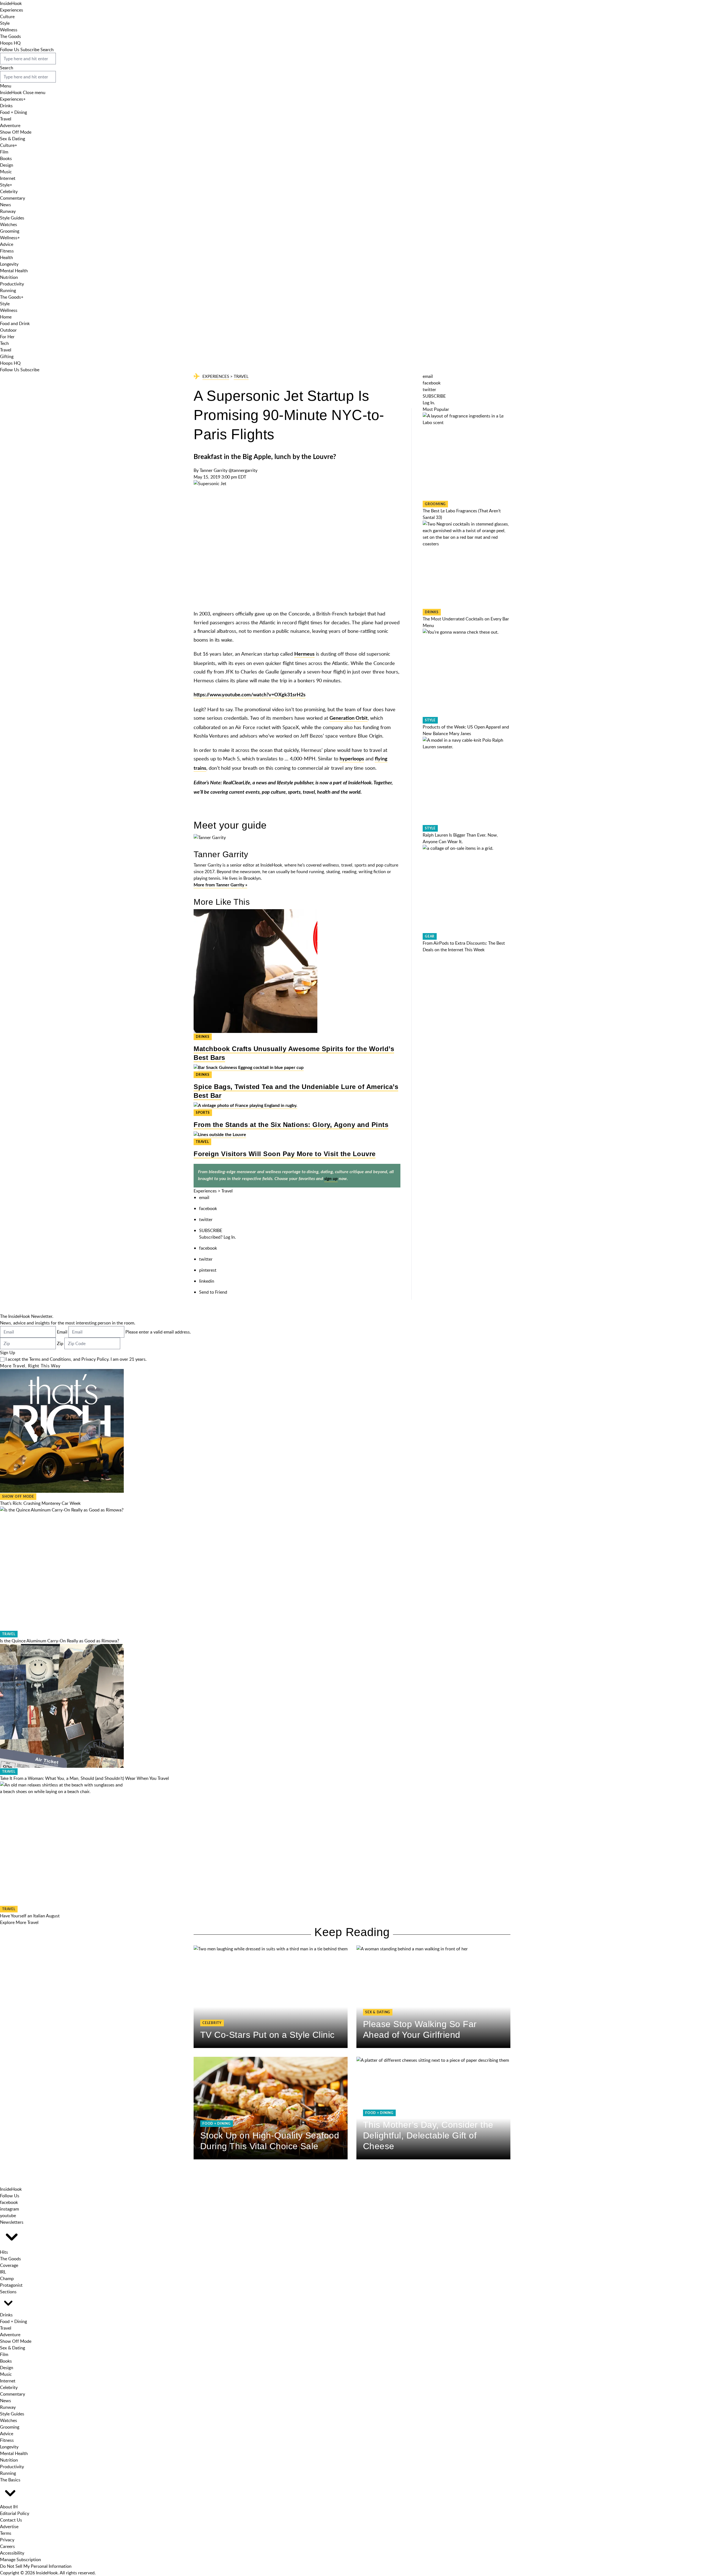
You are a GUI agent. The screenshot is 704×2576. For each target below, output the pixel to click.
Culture (7, 17)
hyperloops (352, 759)
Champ (7, 2278)
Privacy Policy (95, 1359)
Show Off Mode (16, 132)
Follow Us (10, 50)
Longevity (9, 264)
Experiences (12, 10)
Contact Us (11, 2520)
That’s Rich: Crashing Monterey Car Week (40, 1503)
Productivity (12, 284)
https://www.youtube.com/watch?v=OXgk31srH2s (250, 695)
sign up (331, 1179)
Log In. (230, 1237)
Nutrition (9, 277)
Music (6, 172)
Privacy (7, 2540)
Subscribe (30, 50)
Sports (203, 1113)
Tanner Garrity (214, 470)
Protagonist (11, 2285)
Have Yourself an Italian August (30, 1916)
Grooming (10, 231)
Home (6, 317)
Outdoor (8, 330)
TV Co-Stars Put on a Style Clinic (267, 2035)
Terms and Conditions (50, 1359)
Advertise (9, 2526)
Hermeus (304, 654)
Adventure (10, 125)
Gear (430, 936)
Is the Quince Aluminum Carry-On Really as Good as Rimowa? (60, 1641)
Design (7, 165)
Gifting (7, 356)
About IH (9, 2507)
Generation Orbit (349, 718)
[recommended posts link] (271, 1997)
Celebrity (9, 191)
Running (8, 290)
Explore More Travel (19, 1922)
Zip (60, 1343)
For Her (7, 337)
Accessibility (12, 2553)
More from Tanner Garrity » (220, 885)
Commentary (13, 198)
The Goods (10, 36)
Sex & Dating (13, 139)
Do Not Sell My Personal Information (36, 2566)
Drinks (6, 106)
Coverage (9, 2265)
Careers (7, 2546)
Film (4, 152)
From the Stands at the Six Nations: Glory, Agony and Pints (291, 1125)
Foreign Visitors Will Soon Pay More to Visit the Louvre (285, 1154)
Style (5, 23)
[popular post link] (467, 456)
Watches (9, 224)
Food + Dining (13, 112)
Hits (4, 2252)
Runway (8, 211)
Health (6, 257)
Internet (8, 178)
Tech (4, 343)
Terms (6, 2533)
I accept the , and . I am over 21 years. (76, 1359)
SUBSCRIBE (211, 1230)
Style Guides (12, 218)
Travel (6, 119)
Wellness (9, 30)
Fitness (7, 251)
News (5, 205)
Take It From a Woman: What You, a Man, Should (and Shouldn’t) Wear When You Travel (84, 1778)
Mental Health (14, 271)
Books (6, 158)
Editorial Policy (15, 2513)
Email (62, 1332)
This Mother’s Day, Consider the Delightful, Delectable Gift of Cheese (428, 2135)
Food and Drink (15, 323)
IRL (3, 2272)
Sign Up (8, 1352)
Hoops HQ (10, 43)
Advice (7, 244)
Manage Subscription (20, 2559)
